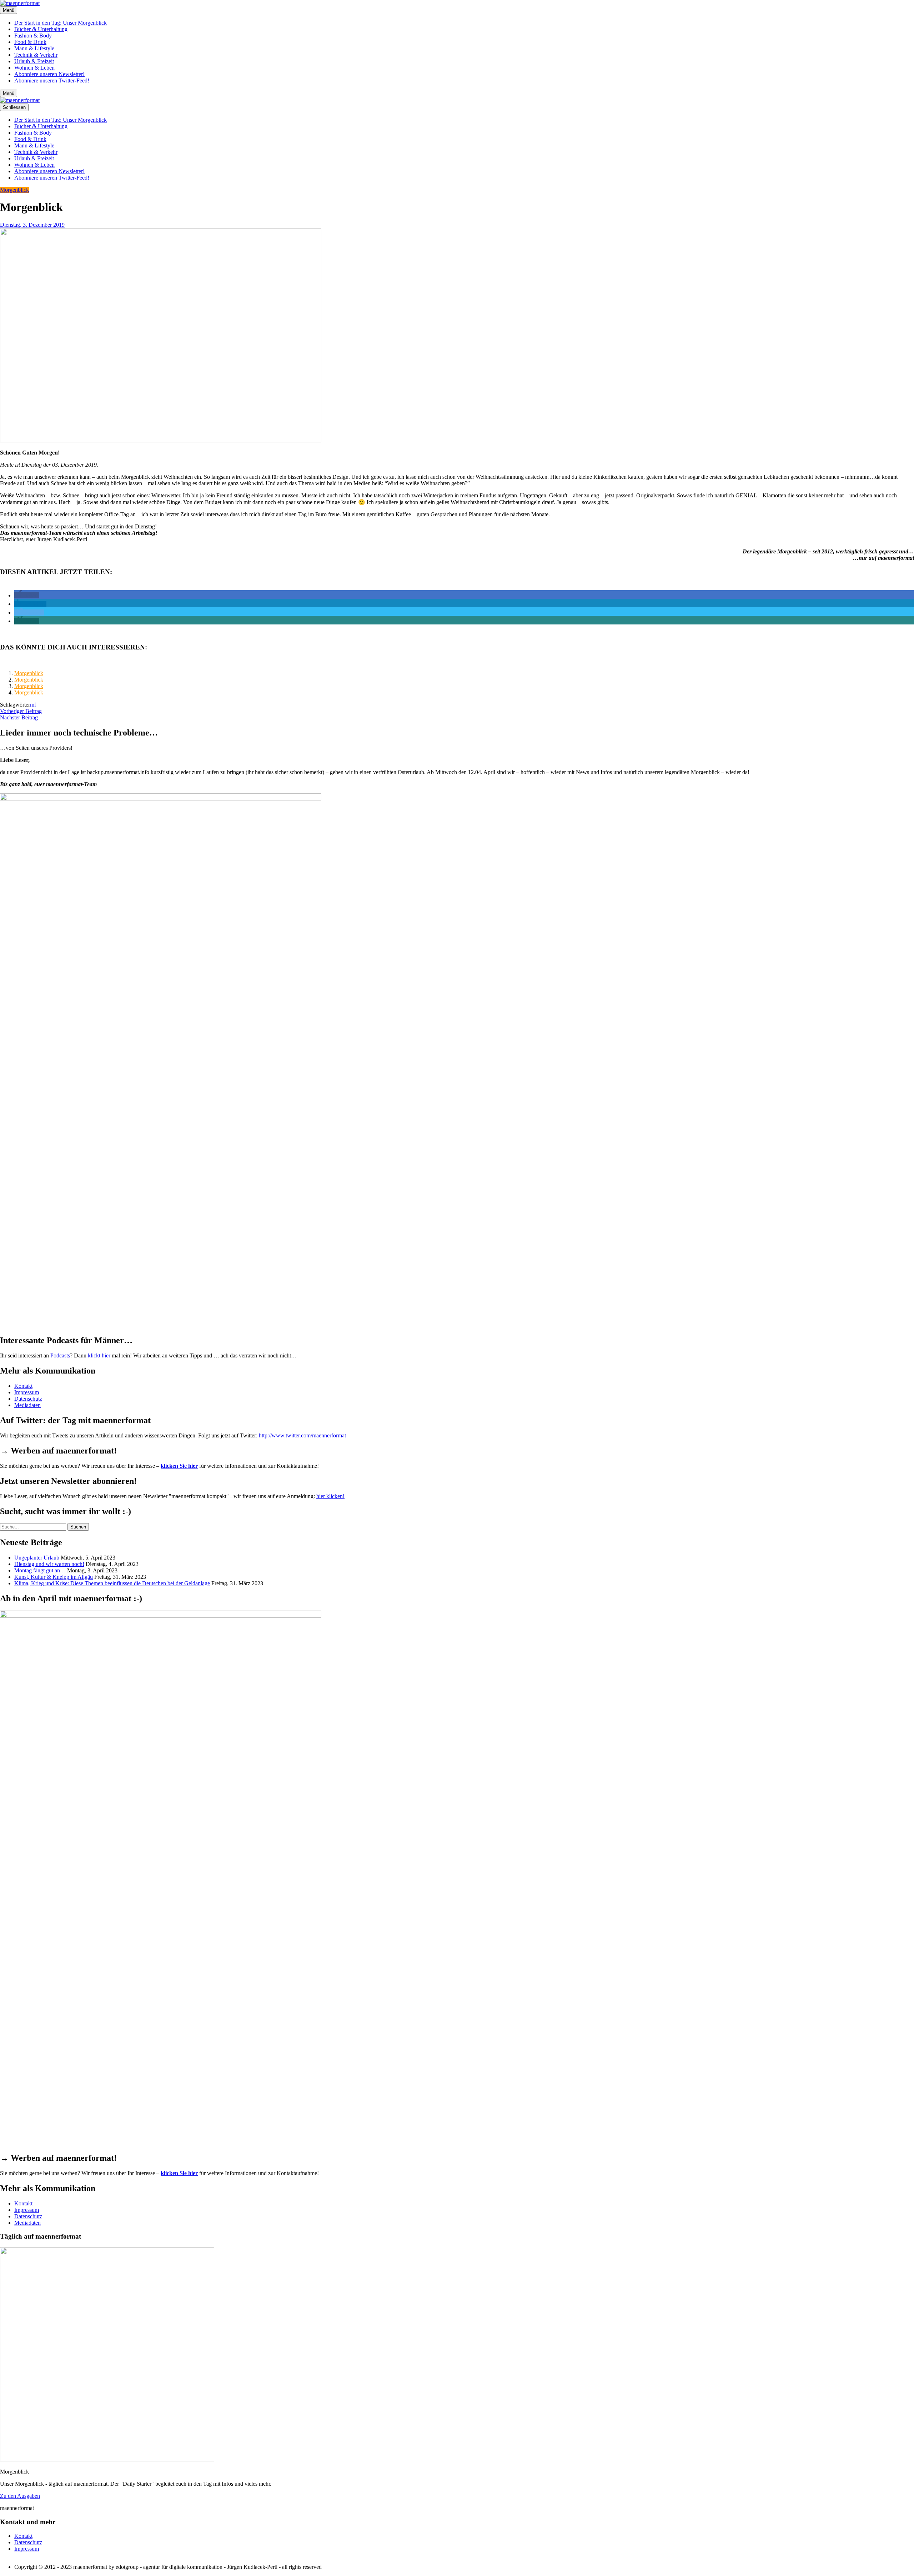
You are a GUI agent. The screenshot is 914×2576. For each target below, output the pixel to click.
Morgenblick (14, 190)
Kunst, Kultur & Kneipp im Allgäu (54, 1577)
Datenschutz (28, 1399)
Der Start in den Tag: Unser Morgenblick (61, 23)
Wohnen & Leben (34, 68)
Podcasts (60, 1355)
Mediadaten (27, 1405)
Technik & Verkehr (36, 55)
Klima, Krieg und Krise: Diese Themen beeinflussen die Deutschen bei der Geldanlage (112, 1583)
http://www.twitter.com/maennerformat (302, 1435)
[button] (27, 595)
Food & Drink (30, 42)
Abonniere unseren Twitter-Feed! (52, 81)
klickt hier (99, 1355)
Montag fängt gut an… (40, 1570)
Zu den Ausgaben (20, 2496)
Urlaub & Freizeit (34, 61)
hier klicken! (330, 1496)
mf (33, 705)
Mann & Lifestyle (34, 48)
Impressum (27, 1392)
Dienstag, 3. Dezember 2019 (32, 225)
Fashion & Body (33, 36)
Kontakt (23, 1386)
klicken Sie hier (179, 1466)
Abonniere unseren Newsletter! (49, 74)
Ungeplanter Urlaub (37, 1558)
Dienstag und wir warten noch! (49, 1564)
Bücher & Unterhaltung (41, 29)
